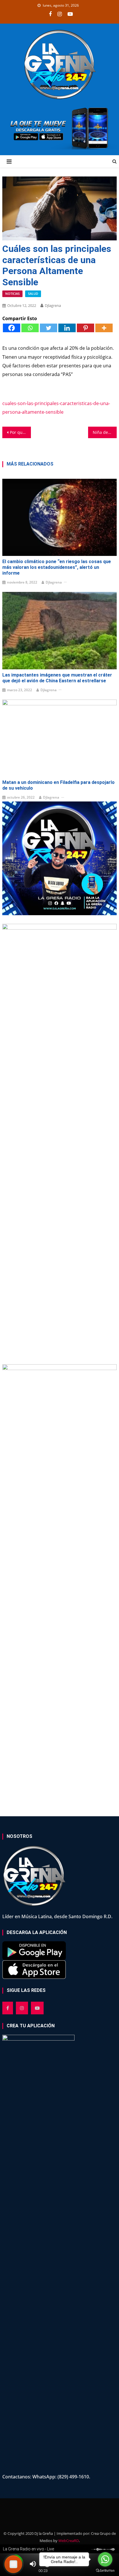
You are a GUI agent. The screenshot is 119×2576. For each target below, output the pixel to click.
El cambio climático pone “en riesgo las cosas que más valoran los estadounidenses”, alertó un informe (57, 567)
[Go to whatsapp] (105, 2559)
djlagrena (53, 305)
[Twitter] (49, 328)
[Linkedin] (67, 328)
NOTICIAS (12, 293)
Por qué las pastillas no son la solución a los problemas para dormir (20, 432)
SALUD (33, 293)
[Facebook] (12, 328)
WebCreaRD (69, 2541)
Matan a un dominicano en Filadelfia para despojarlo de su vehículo (58, 785)
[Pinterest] (85, 328)
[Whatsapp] (30, 328)
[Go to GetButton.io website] (105, 2570)
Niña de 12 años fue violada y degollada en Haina (105, 432)
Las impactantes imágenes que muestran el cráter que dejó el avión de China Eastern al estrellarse (57, 678)
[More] (104, 328)
